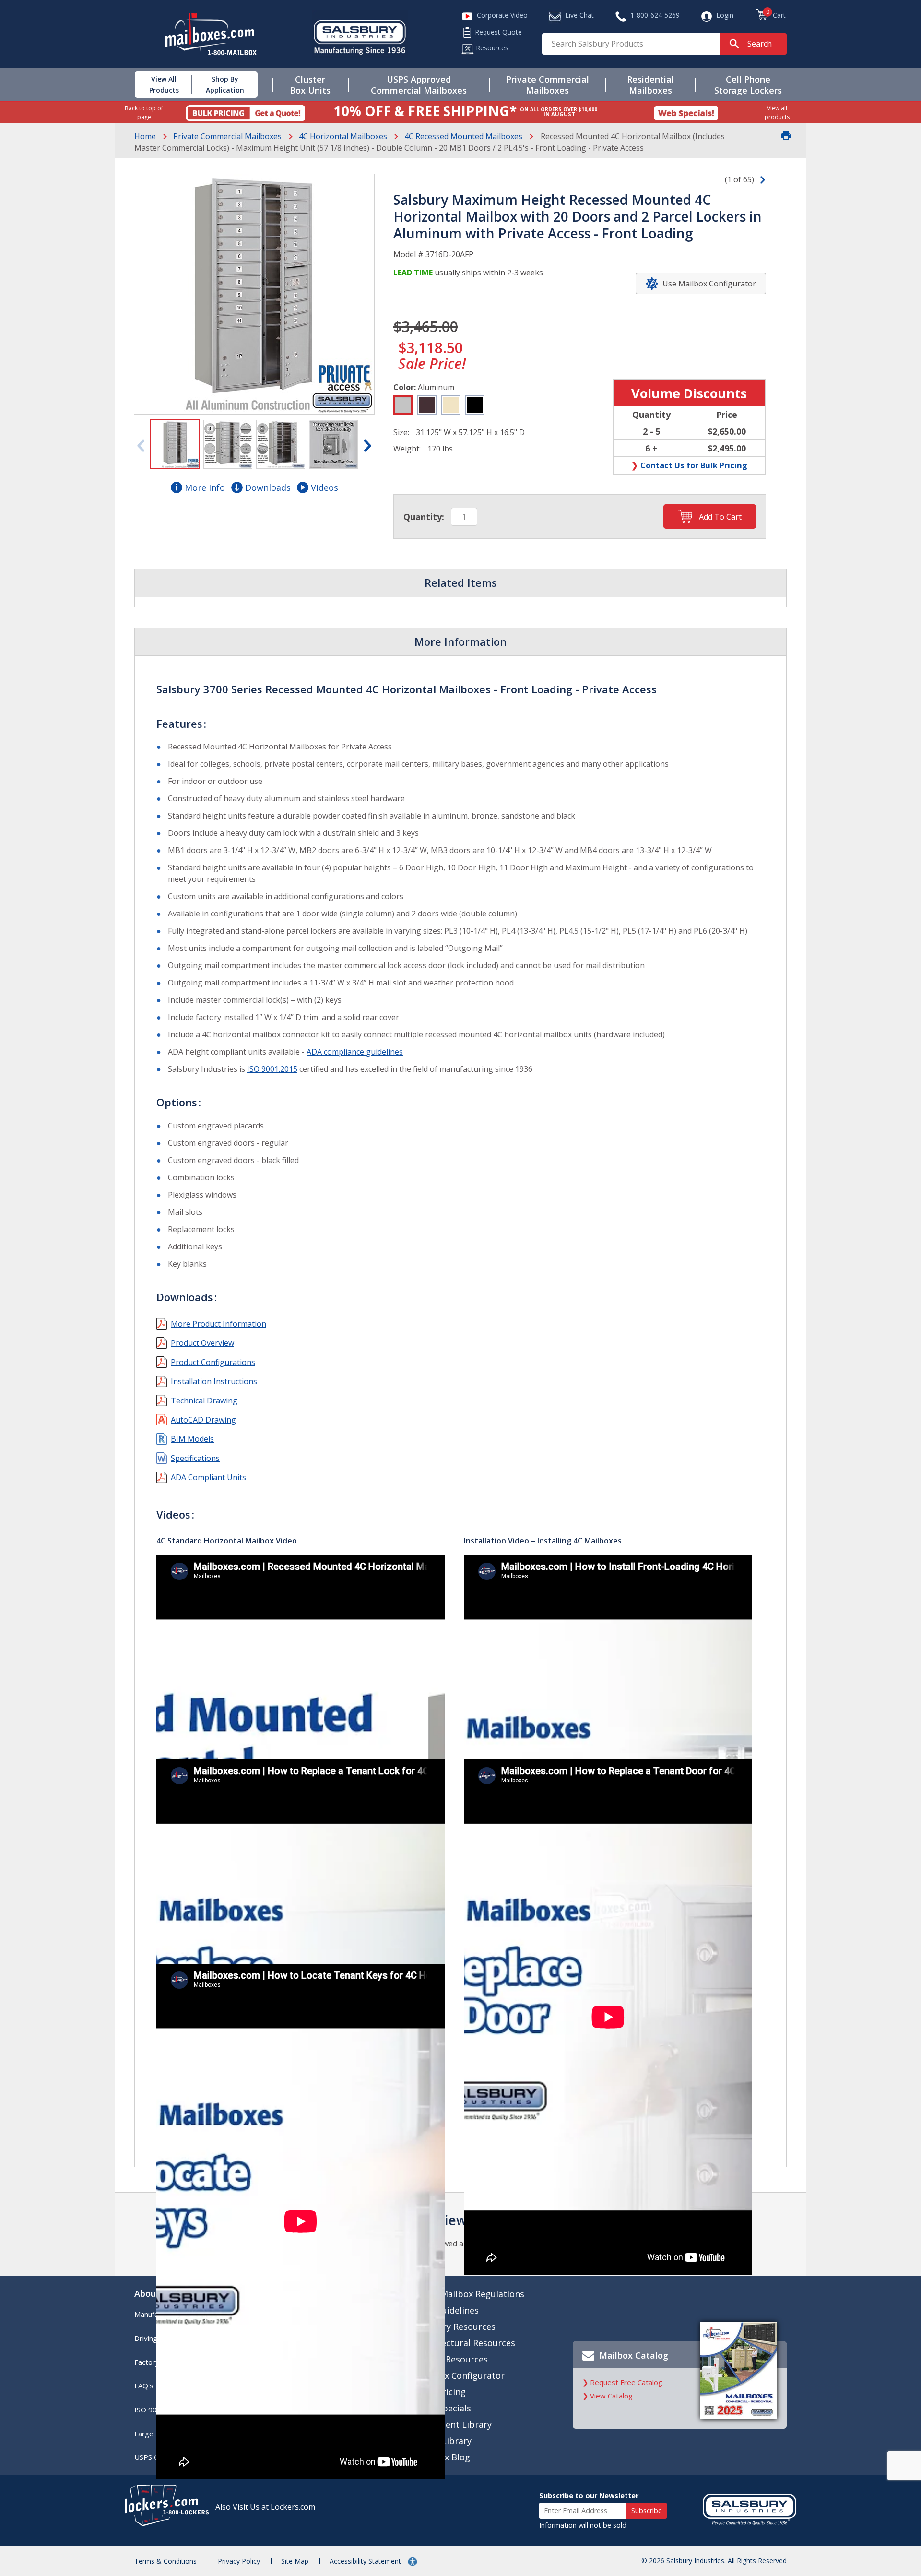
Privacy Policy (239, 2561)
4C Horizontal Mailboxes (343, 136)
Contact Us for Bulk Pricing (694, 465)
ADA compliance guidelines (355, 1052)
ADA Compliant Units (208, 1477)
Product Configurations (213, 1362)
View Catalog (611, 2396)
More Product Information (218, 1324)
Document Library (454, 2424)
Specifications (195, 1458)
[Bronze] (427, 405)
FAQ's (144, 2386)
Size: (401, 432)
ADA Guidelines (448, 2310)
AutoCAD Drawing (203, 1420)
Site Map (295, 2561)
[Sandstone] (451, 405)
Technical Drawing (204, 1401)
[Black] (475, 405)
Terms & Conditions (165, 2561)
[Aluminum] (403, 405)
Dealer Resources (452, 2359)
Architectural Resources (466, 2343)
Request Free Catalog (626, 2382)
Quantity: (424, 517)
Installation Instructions (214, 1381)
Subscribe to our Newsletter (589, 2496)
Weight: (407, 449)
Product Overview (202, 1343)
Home (145, 136)
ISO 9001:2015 (272, 1069)
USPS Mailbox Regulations (470, 2294)
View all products (777, 112)
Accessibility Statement (366, 2561)
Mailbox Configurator (460, 2375)
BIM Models (192, 1439)
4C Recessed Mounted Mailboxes (463, 136)
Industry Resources (456, 2327)
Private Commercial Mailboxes (227, 136)
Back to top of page (144, 112)
